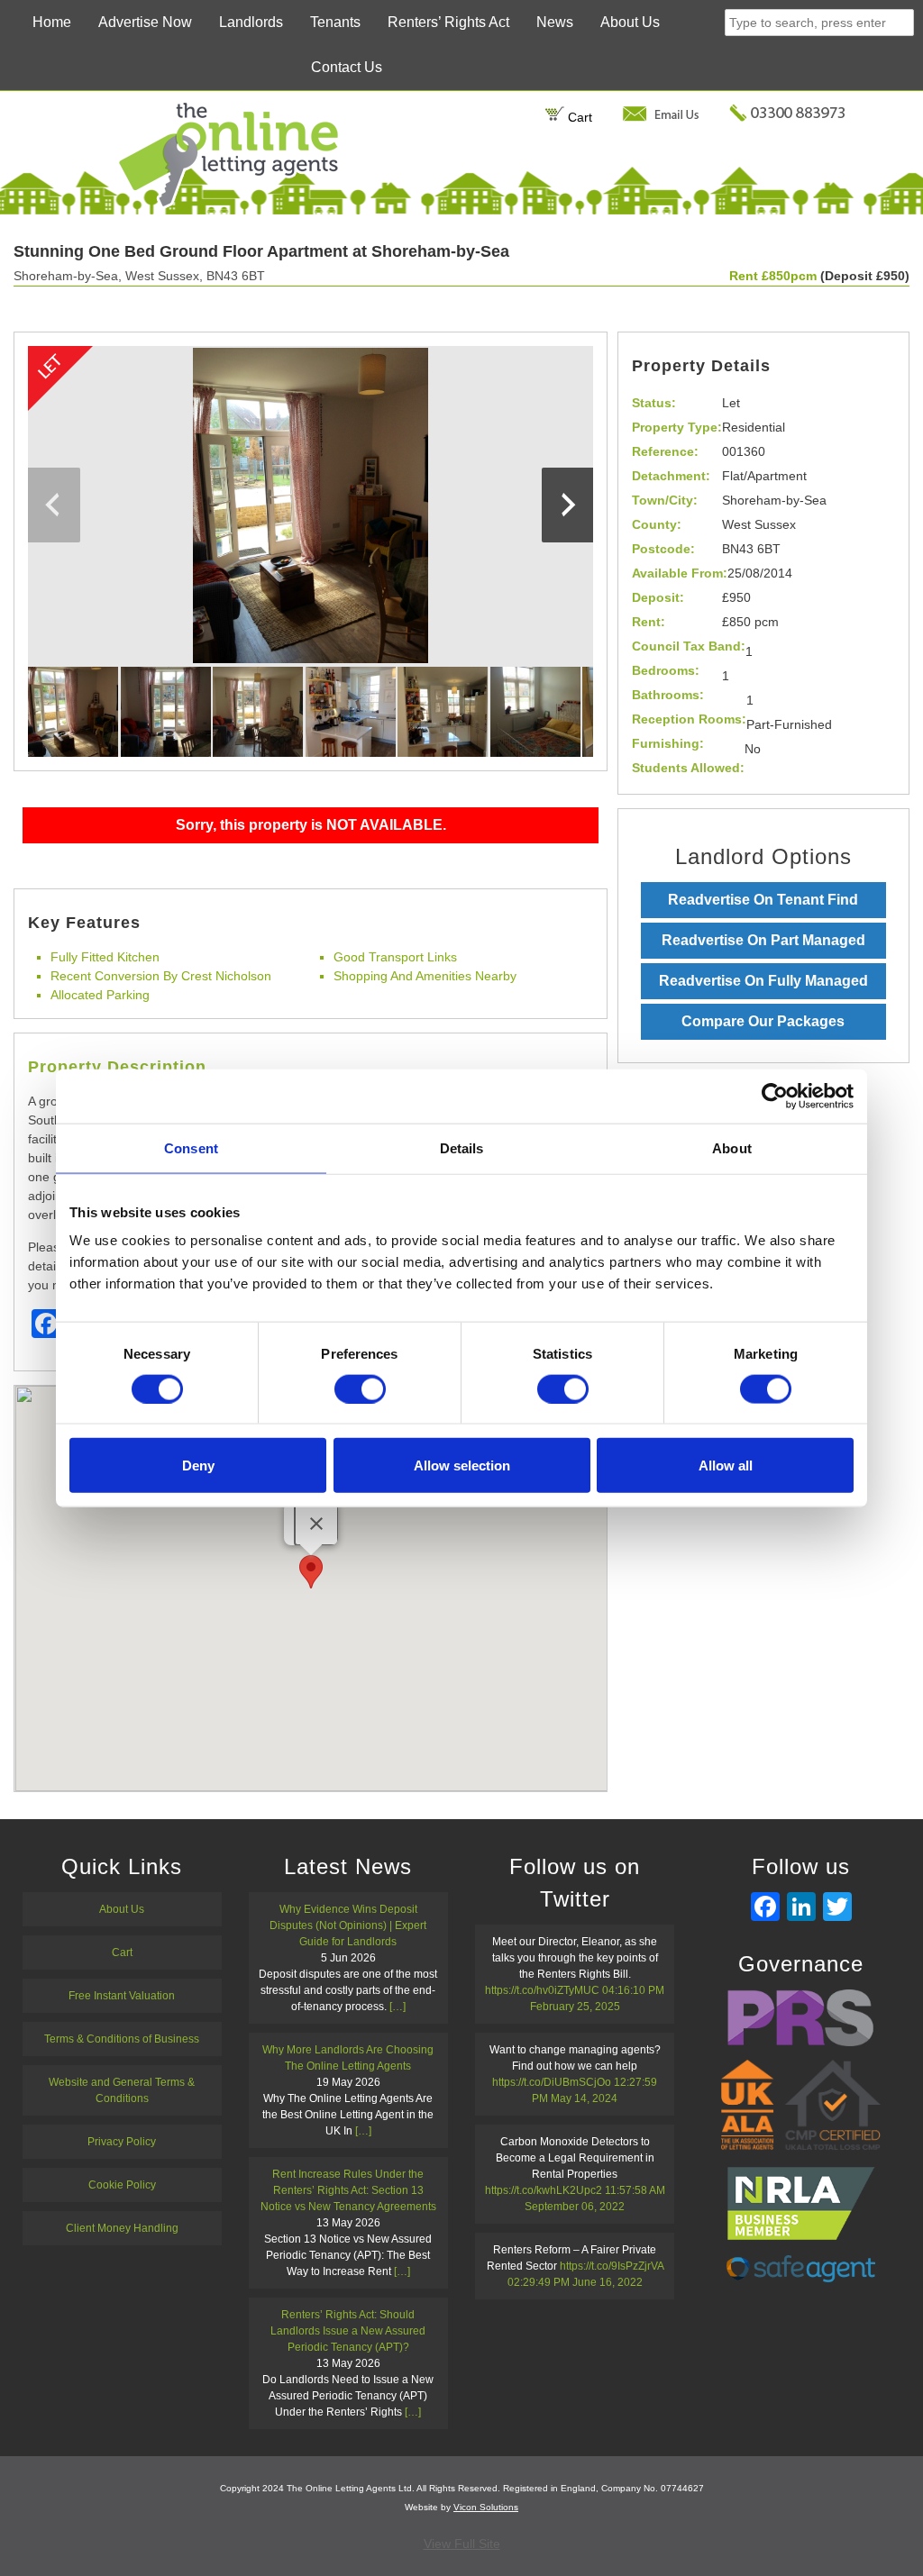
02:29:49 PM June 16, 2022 (575, 2282)
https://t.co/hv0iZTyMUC (542, 1990)
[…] (398, 2007)
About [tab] (732, 1147)
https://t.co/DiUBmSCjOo (552, 2082)
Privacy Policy (122, 2142)
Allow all (726, 1465)
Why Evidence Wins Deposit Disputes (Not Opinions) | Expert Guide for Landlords (348, 1925)
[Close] (316, 1524)
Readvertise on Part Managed (763, 940)
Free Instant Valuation (122, 1996)
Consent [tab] (191, 1147)
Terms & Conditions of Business (122, 2039)
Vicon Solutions (486, 2507)
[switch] (360, 1388)
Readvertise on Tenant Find (763, 900)
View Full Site (462, 2544)
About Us (630, 22)
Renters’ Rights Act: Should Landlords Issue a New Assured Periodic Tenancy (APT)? (348, 2331)
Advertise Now (145, 22)
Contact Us (347, 67)
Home (52, 22)
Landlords (251, 22)
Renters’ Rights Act (448, 22)
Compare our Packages (763, 1021)
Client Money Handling (122, 2228)
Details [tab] (462, 1147)
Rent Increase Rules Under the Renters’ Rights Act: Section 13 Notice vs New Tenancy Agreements (348, 2190)
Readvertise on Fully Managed (763, 981)
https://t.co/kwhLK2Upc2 (544, 2190)
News (555, 22)
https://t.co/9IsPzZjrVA (612, 2266)
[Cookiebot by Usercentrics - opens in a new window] (775, 1096)
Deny (198, 1465)
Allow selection (462, 1465)
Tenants (335, 22)
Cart (578, 117)
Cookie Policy (122, 2185)
